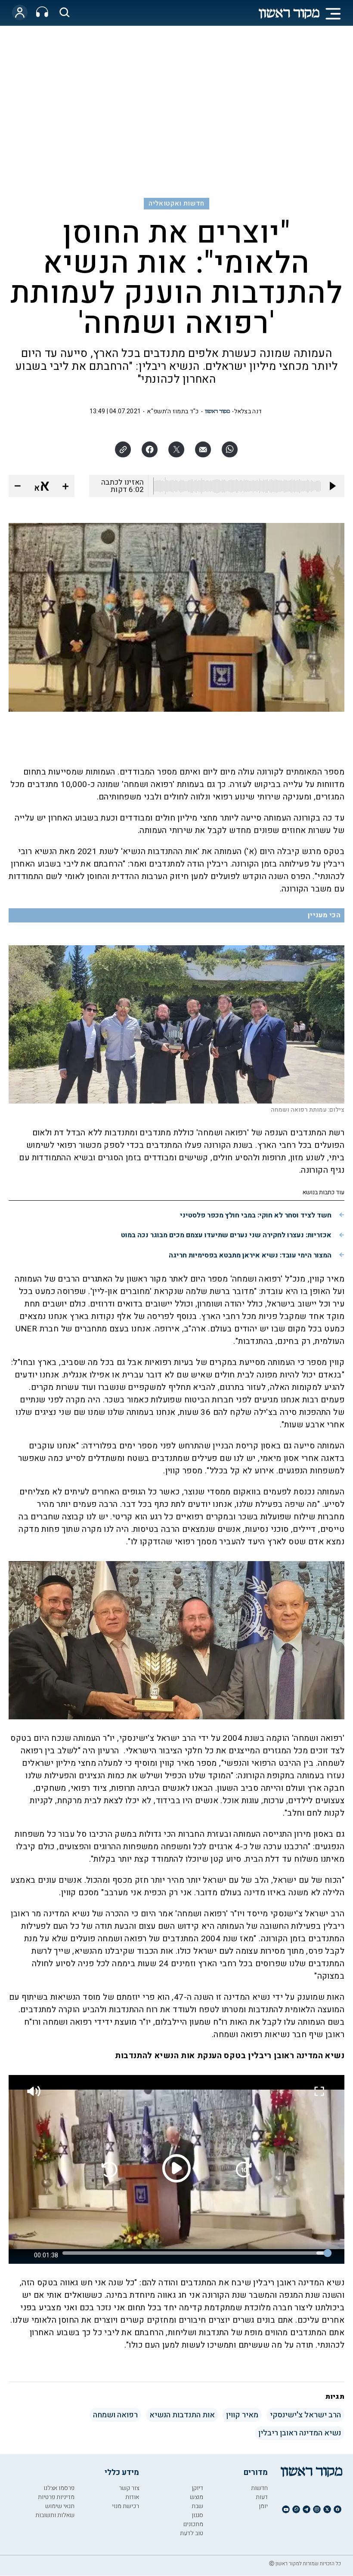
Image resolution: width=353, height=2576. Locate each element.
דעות (262, 2497)
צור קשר (129, 2488)
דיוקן (197, 2488)
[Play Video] (177, 2168)
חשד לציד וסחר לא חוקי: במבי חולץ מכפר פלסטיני (256, 1215)
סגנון (197, 2515)
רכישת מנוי (125, 2506)
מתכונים (193, 2524)
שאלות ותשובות (55, 2515)
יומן (263, 2506)
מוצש (197, 2497)
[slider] (195, 2253)
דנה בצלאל (248, 411)
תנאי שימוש (60, 2506)
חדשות (259, 2488)
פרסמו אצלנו (59, 2488)
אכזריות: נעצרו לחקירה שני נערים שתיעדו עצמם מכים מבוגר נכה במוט (226, 1235)
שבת (197, 2506)
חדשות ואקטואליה (176, 203)
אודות (132, 2497)
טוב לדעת (192, 2533)
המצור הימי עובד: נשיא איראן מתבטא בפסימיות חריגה (250, 1255)
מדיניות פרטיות (56, 2497)
